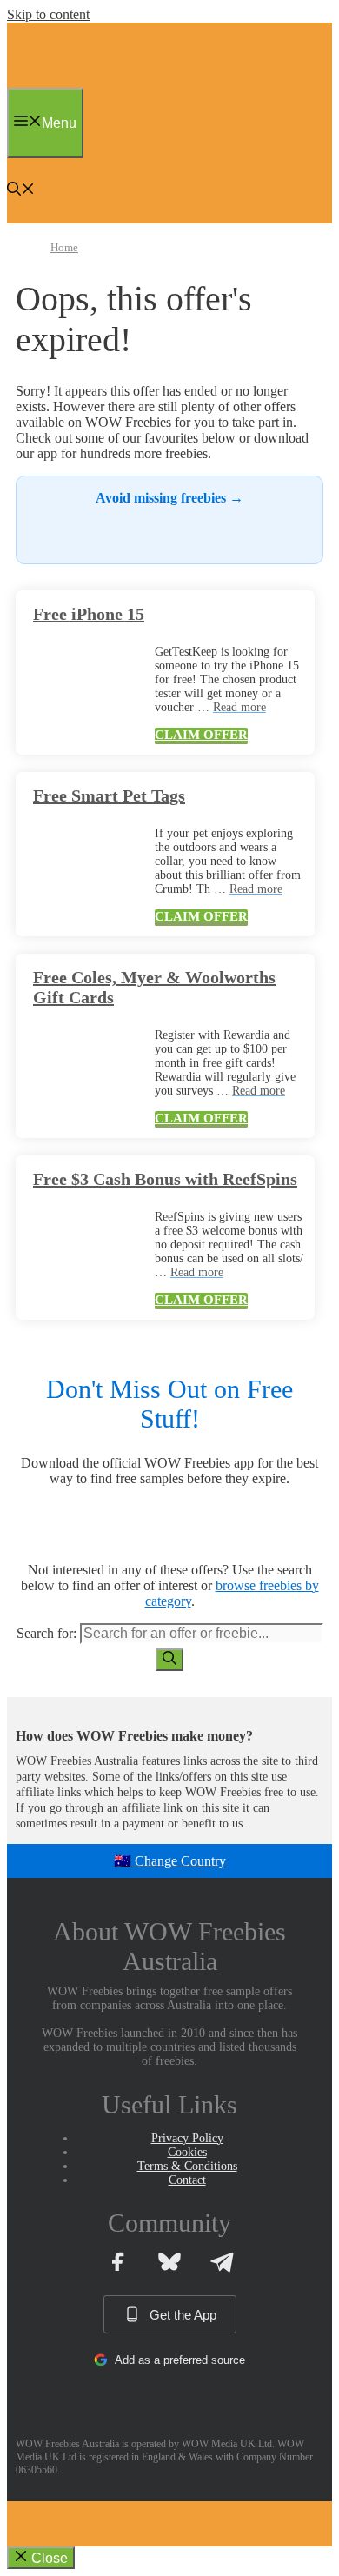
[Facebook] (117, 2261)
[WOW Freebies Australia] (48, 83)
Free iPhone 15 (89, 614)
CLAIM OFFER (201, 735)
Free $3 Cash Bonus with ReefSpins (165, 1179)
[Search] (169, 1660)
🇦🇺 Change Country (170, 1861)
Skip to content (48, 14)
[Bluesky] (169, 2261)
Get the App (183, 2315)
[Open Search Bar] (21, 191)
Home (64, 247)
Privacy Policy (187, 2138)
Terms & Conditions (187, 2166)
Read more (239, 707)
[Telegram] (222, 2261)
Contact (187, 2180)
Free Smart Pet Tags (109, 795)
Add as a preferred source (180, 2360)
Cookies (187, 2152)
